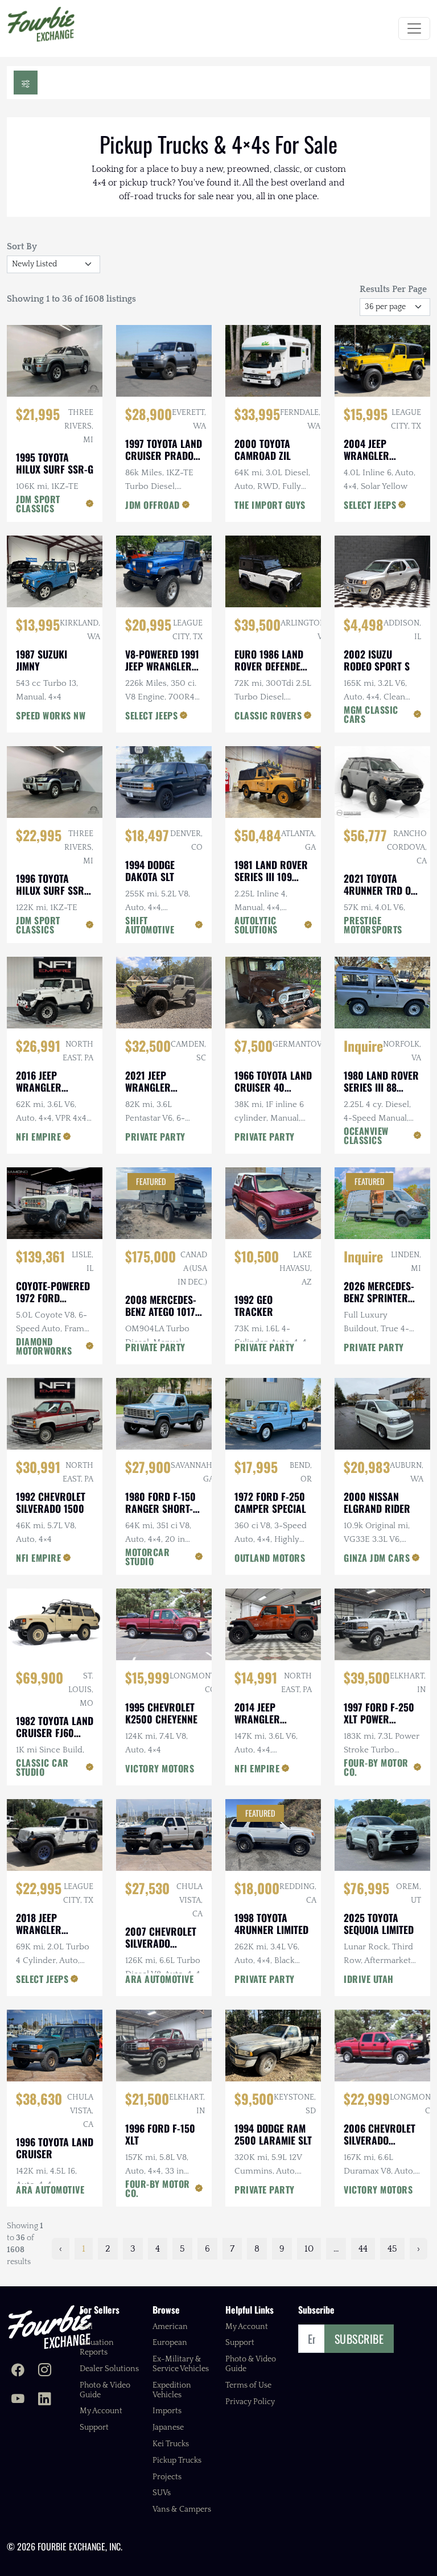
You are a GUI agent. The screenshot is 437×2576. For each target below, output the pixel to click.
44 (363, 2249)
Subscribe (359, 2339)
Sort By (22, 246)
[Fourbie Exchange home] (50, 2327)
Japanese (168, 2427)
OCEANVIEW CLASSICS (366, 1135)
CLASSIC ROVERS (268, 715)
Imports (167, 2411)
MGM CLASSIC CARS (371, 714)
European (170, 2343)
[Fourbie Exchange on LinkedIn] (45, 2400)
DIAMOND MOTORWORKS (44, 1346)
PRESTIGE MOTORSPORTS (373, 925)
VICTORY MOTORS (160, 1768)
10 (309, 2249)
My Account (101, 2411)
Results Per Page (393, 289)
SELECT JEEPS (370, 505)
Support (94, 2427)
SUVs (162, 2493)
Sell (86, 2327)
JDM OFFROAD (152, 505)
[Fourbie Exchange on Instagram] (45, 2371)
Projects (167, 2477)
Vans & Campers (182, 2509)
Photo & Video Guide (105, 2390)
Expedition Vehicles (172, 2390)
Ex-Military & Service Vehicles (181, 2364)
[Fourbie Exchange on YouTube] (18, 2400)
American (170, 2327)
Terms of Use (248, 2385)
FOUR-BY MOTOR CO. (376, 1767)
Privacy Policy (250, 2402)
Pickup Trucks (177, 2460)
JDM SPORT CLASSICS (38, 504)
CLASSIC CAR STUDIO (42, 1767)
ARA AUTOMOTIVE (159, 1979)
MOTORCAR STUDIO (147, 1557)
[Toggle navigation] (414, 28)
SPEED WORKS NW (51, 715)
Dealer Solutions (109, 2369)
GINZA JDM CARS (377, 1558)
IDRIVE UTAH (369, 1979)
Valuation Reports (97, 2347)
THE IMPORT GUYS (270, 505)
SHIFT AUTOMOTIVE (150, 925)
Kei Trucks (171, 2444)
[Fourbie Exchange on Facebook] (18, 2371)
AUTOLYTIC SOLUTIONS (256, 925)
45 (392, 2249)
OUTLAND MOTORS (270, 1558)
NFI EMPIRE (38, 1137)
